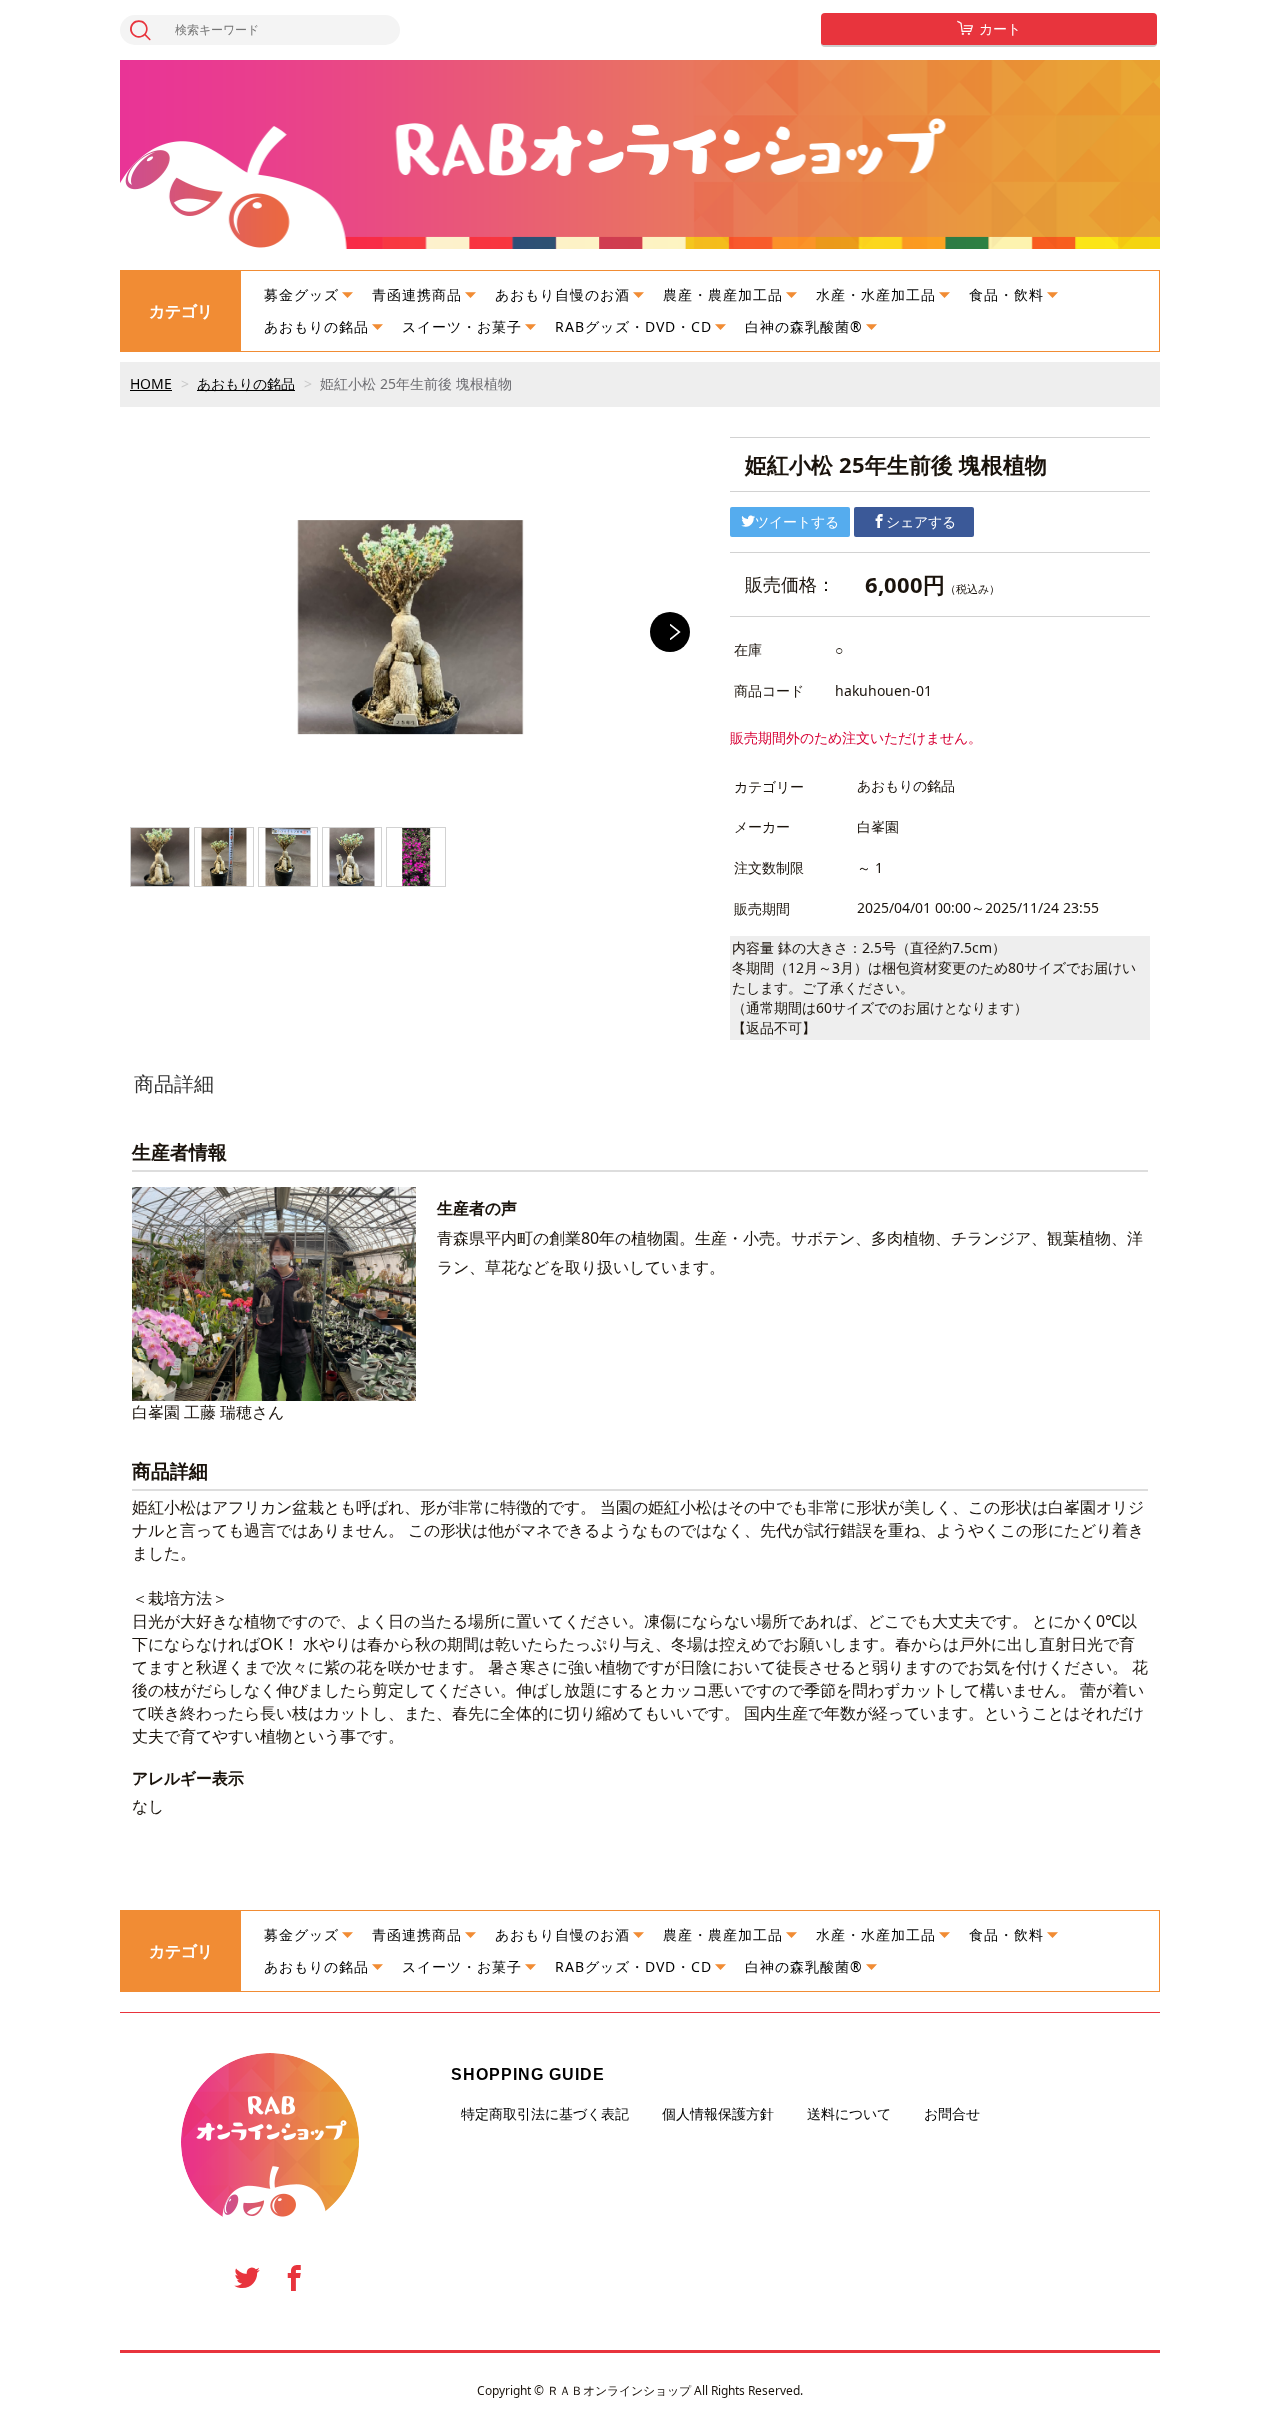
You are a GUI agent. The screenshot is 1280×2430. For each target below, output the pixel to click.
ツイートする (797, 521)
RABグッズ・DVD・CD (633, 326)
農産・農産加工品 (723, 294)
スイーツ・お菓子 (462, 326)
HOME (151, 383)
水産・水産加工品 (876, 294)
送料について (849, 2114)
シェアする (921, 521)
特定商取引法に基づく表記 (545, 2114)
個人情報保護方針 (718, 2114)
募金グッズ (301, 294)
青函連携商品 (417, 294)
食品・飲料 (1006, 294)
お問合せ (952, 2114)
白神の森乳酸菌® (804, 326)
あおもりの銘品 (316, 326)
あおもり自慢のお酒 (562, 294)
